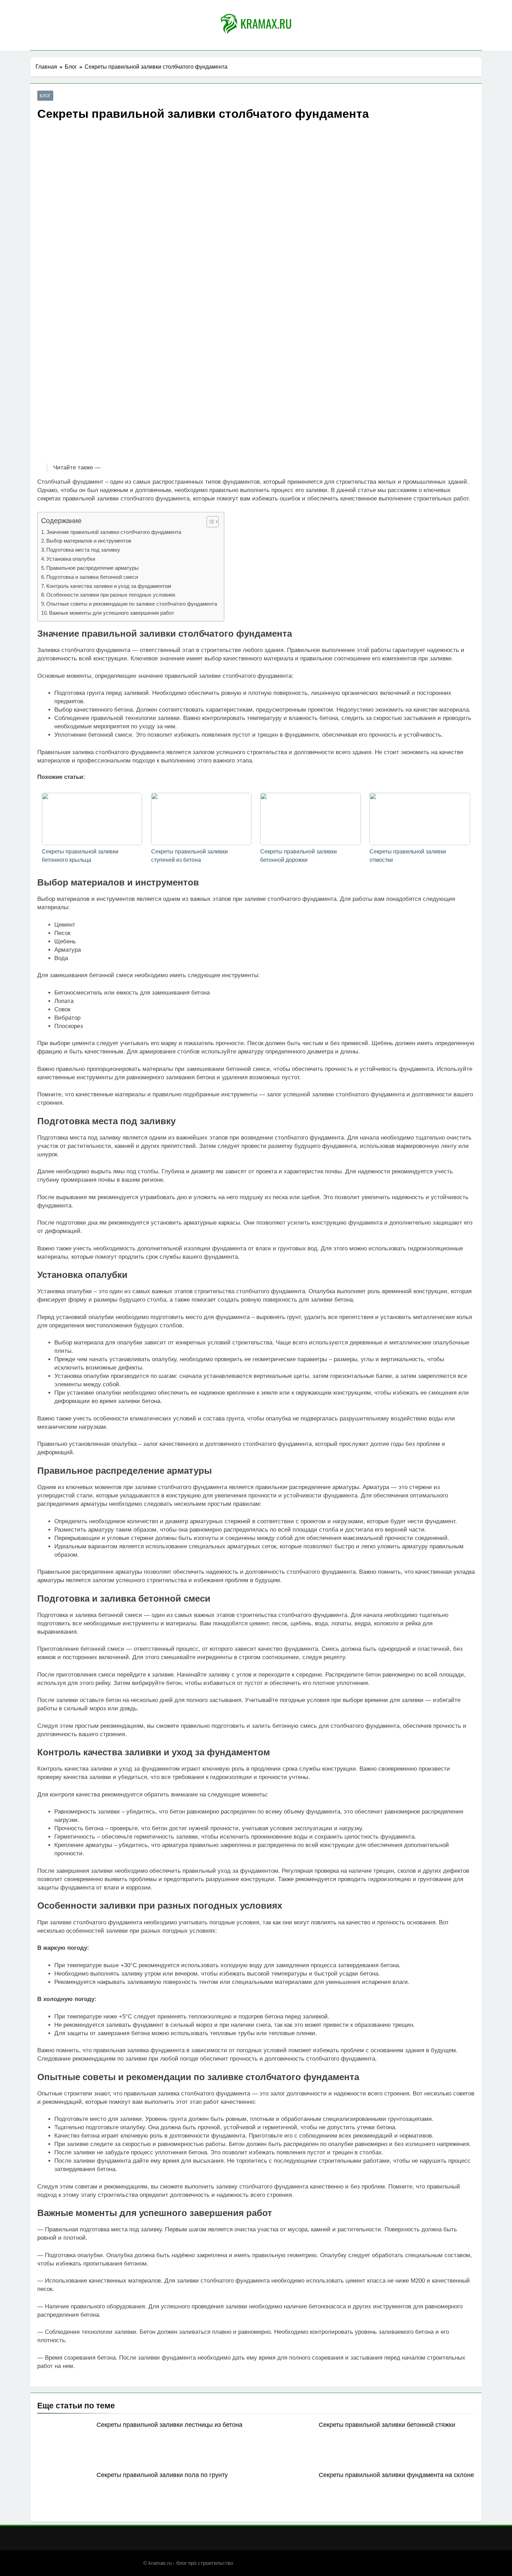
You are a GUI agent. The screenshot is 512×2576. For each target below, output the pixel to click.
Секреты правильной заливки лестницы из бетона (169, 2425)
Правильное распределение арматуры (92, 568)
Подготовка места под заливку (83, 550)
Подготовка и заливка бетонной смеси (92, 577)
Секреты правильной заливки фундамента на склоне (396, 2475)
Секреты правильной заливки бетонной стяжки (387, 2425)
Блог (45, 96)
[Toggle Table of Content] (209, 522)
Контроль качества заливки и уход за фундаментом (109, 586)
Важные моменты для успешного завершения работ (112, 613)
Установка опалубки (71, 559)
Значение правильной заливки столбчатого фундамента (114, 532)
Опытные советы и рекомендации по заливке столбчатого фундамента (132, 604)
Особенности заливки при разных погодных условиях (111, 595)
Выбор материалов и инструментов (89, 541)
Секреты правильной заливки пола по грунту (162, 2475)
